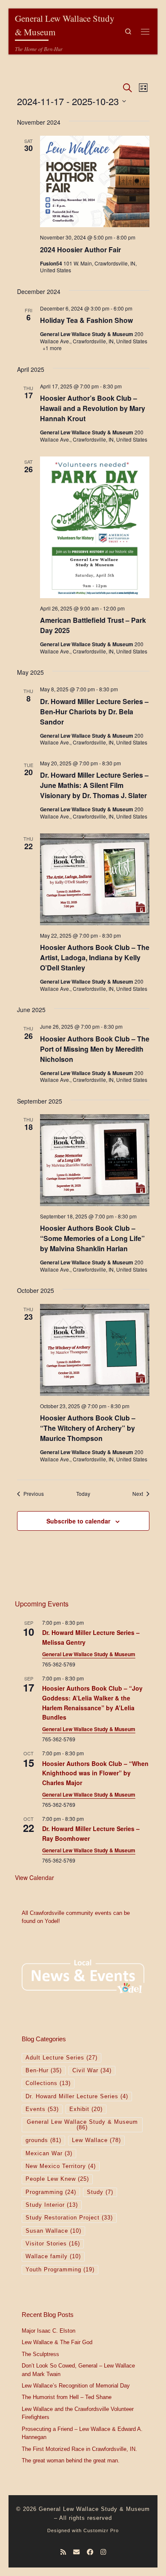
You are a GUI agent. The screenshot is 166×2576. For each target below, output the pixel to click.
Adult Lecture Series (62, 2058)
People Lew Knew (57, 2179)
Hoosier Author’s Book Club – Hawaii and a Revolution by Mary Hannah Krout (93, 408)
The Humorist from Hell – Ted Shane (67, 2397)
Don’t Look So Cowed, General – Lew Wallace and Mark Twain (78, 2370)
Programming (51, 2192)
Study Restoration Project (69, 2218)
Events (42, 2109)
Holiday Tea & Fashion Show (86, 320)
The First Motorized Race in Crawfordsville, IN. (79, 2449)
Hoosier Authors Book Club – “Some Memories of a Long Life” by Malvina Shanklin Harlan (92, 1238)
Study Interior (52, 2205)
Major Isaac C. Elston (49, 2331)
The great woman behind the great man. (71, 2461)
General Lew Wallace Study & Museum (89, 1654)
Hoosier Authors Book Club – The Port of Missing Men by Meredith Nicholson (95, 1049)
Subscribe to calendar (78, 1521)
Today (83, 1494)
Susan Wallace (53, 2231)
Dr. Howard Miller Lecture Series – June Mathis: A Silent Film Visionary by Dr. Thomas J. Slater (94, 785)
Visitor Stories (53, 2244)
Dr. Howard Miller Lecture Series (77, 2097)
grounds (43, 2140)
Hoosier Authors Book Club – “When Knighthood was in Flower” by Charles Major (95, 1773)
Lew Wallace (96, 2140)
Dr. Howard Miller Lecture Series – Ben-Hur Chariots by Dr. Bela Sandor (94, 712)
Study (100, 2192)
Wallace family (53, 2256)
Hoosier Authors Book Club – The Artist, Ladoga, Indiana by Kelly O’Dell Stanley (95, 957)
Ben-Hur (44, 2071)
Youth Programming (60, 2270)
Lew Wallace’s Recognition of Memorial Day (76, 2386)
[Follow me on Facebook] (90, 2552)
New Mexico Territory (61, 2166)
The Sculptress (40, 2354)
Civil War (92, 2071)
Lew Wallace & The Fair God (57, 2342)
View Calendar (34, 1877)
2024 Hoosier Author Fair (80, 250)
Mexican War (49, 2154)
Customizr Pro (101, 2530)
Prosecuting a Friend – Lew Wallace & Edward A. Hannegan (82, 2433)
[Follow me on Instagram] (103, 2552)
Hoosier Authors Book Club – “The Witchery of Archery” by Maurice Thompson (88, 1428)
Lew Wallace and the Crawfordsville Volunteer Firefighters (78, 2413)
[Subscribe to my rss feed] (63, 2552)
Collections (48, 2083)
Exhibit (86, 2109)
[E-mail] (76, 2552)
